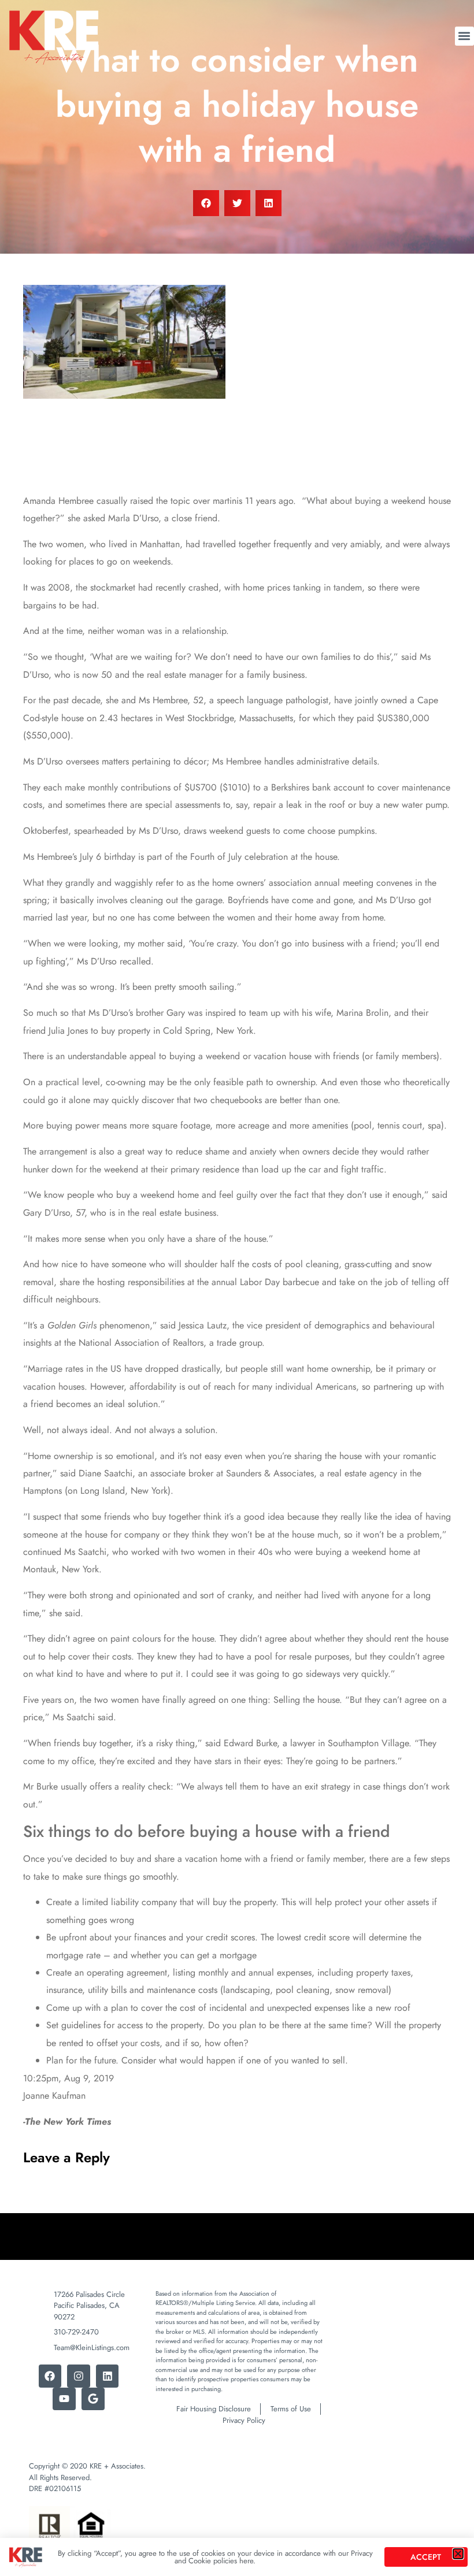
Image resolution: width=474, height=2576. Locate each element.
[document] (237, 1288)
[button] (458, 2554)
